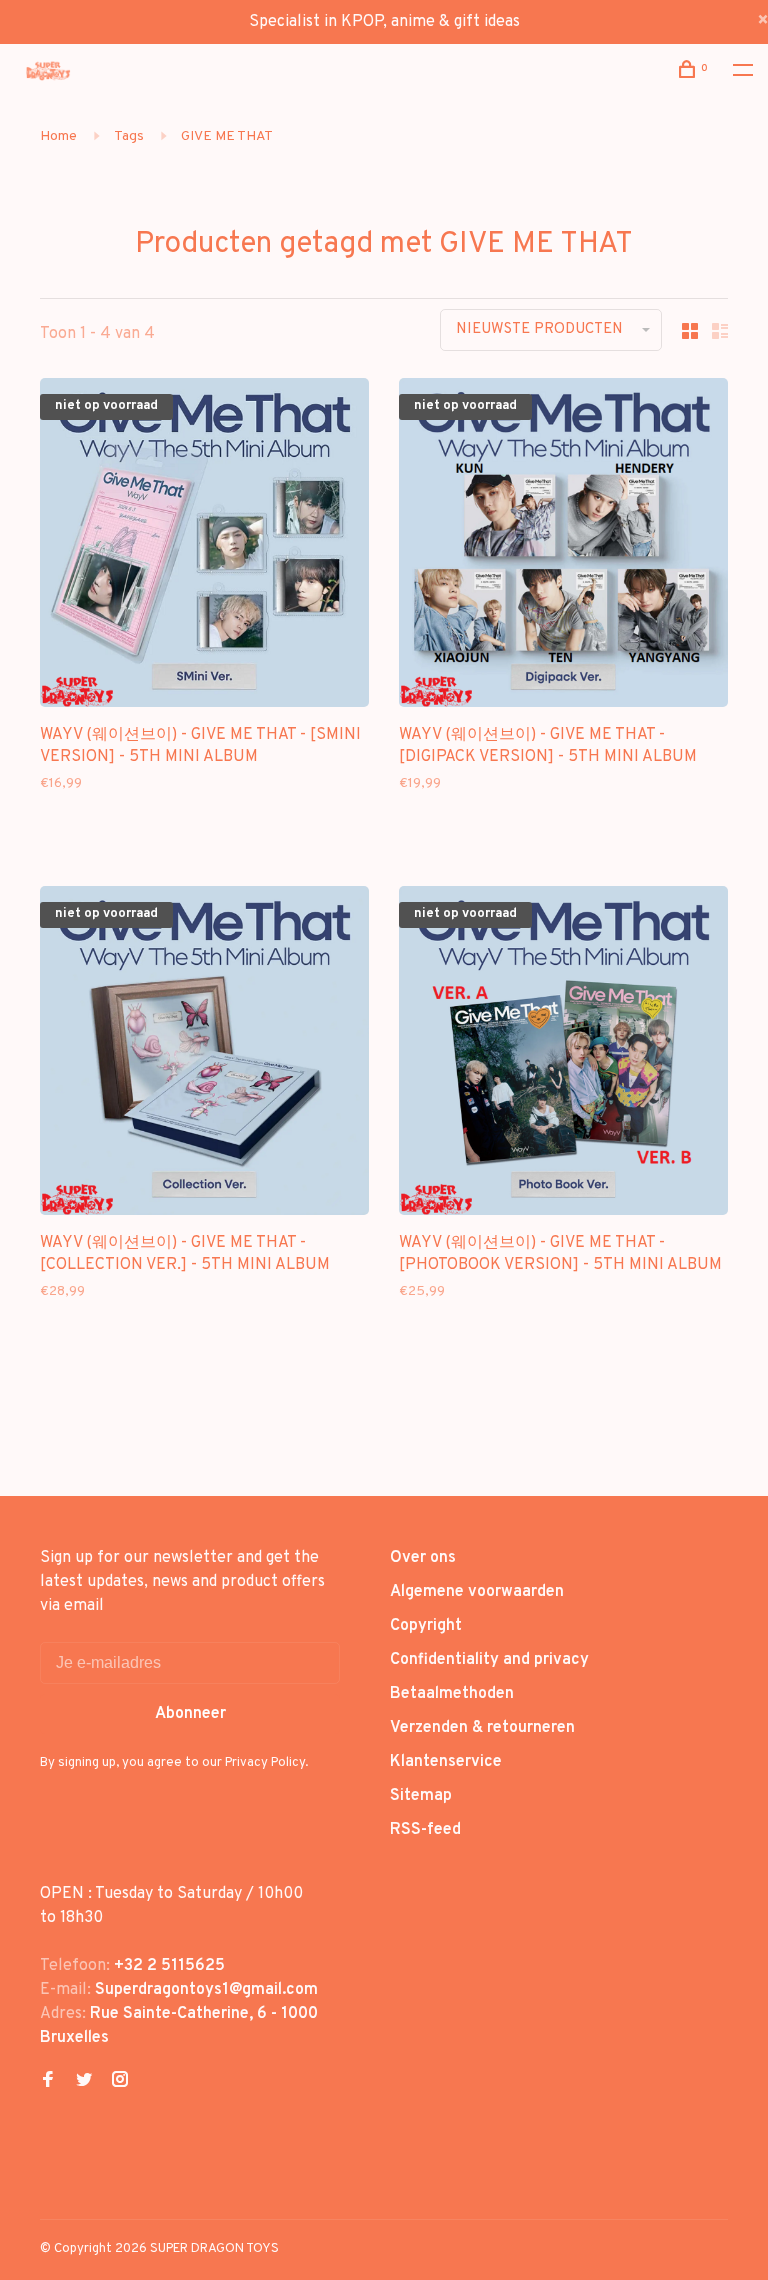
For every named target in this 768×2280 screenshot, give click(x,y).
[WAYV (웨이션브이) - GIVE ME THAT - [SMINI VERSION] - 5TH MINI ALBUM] (204, 546)
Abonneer (190, 1714)
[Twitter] (84, 2082)
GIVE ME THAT (227, 136)
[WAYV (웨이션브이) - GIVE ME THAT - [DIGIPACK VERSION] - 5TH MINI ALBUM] (563, 546)
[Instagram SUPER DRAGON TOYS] (120, 2082)
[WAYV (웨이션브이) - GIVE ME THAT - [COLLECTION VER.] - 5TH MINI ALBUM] (204, 1054)
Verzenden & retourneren (482, 1728)
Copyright (426, 1626)
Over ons (423, 1558)
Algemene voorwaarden (477, 1592)
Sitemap (421, 1796)
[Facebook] (48, 2082)
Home (58, 136)
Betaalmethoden (452, 1694)
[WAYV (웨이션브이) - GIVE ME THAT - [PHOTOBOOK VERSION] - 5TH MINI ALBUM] (563, 1054)
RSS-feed (425, 1830)
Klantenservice (446, 1762)
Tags (129, 136)
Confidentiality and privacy (489, 1660)
